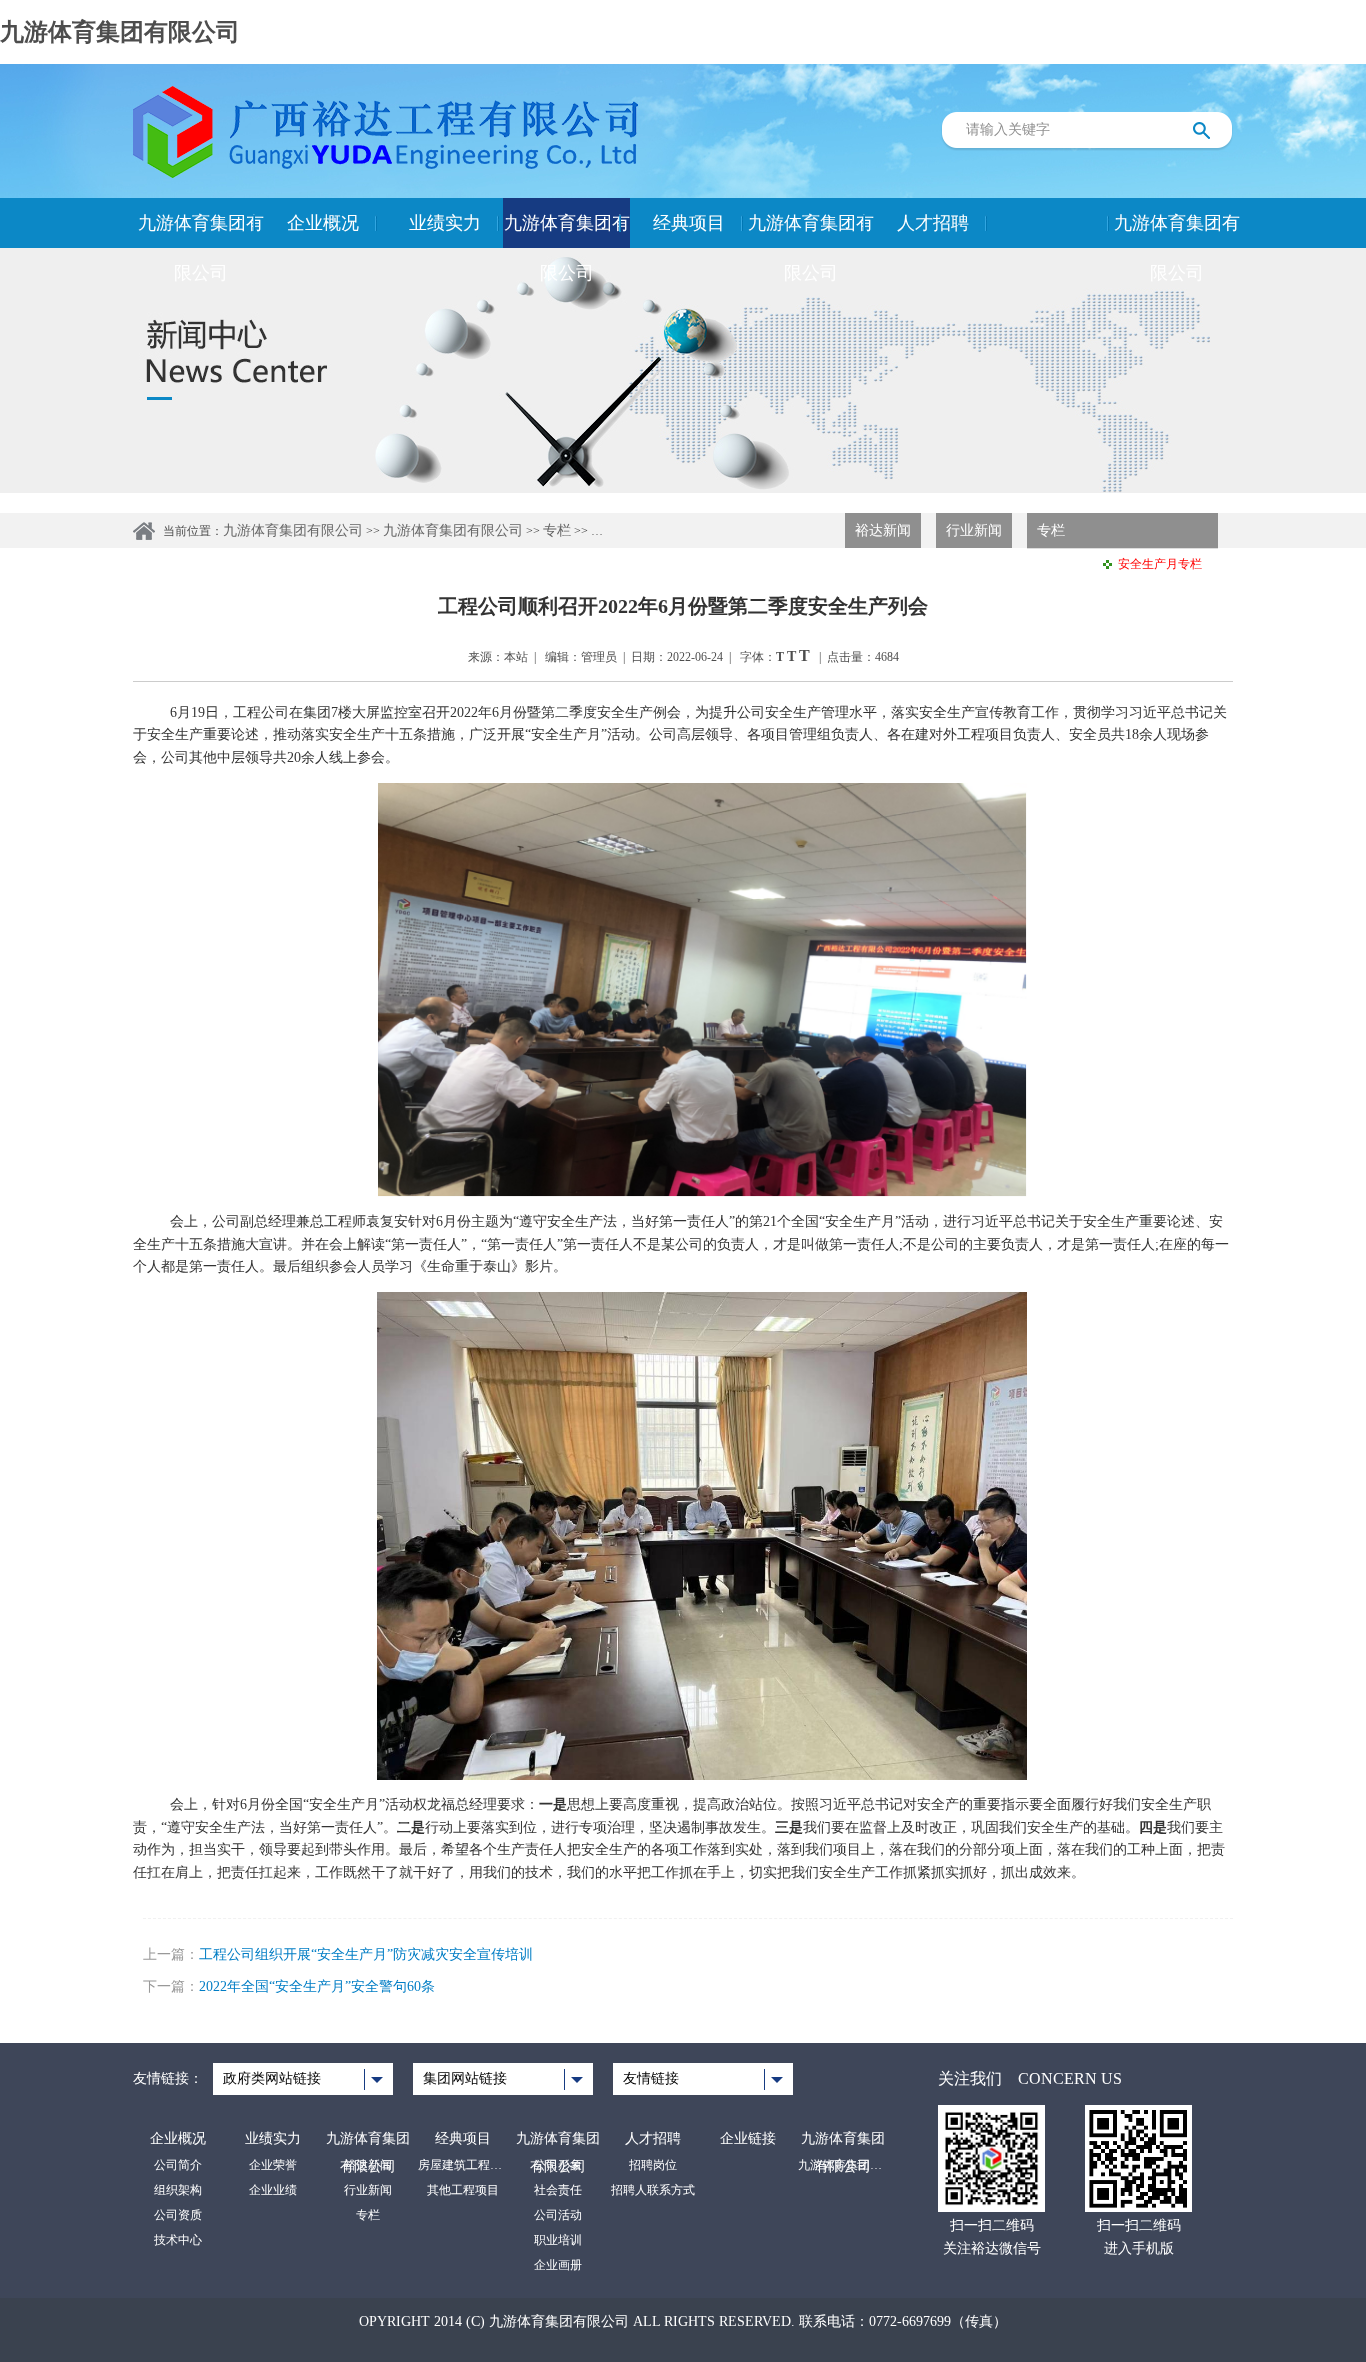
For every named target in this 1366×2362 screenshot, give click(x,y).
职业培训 (558, 2240)
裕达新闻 (883, 530)
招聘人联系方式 (653, 2190)
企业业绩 (273, 2190)
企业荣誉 (273, 2165)
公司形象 (558, 2165)
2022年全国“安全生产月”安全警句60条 (317, 1986)
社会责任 (558, 2190)
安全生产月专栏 (1160, 564)
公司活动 (558, 2215)
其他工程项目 (463, 2190)
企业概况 (323, 223)
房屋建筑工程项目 (463, 2165)
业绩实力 (445, 223)
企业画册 (558, 2265)
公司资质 (178, 2215)
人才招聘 (933, 223)
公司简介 (178, 2165)
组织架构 (178, 2190)
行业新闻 (974, 530)
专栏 (557, 530)
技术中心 (178, 2240)
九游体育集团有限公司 (120, 32)
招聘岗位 (653, 2165)
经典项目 (689, 223)
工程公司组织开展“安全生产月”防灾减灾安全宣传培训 (366, 1954)
